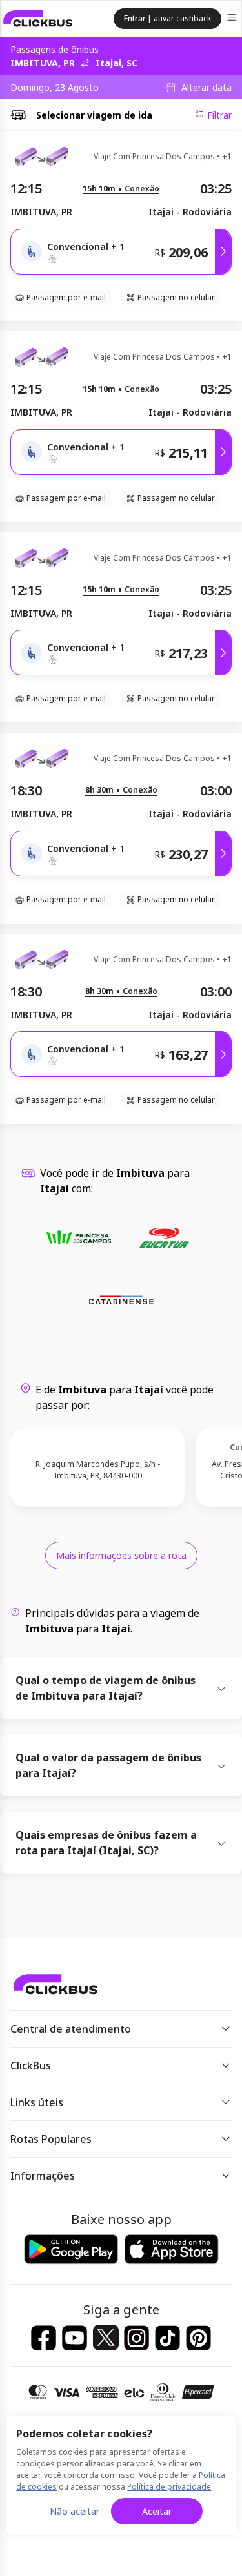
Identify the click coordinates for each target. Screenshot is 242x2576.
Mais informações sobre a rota (121, 1555)
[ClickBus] (38, 19)
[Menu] (233, 19)
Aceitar (157, 2511)
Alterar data (207, 88)
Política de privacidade (169, 2487)
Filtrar (219, 115)
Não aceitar (75, 2511)
